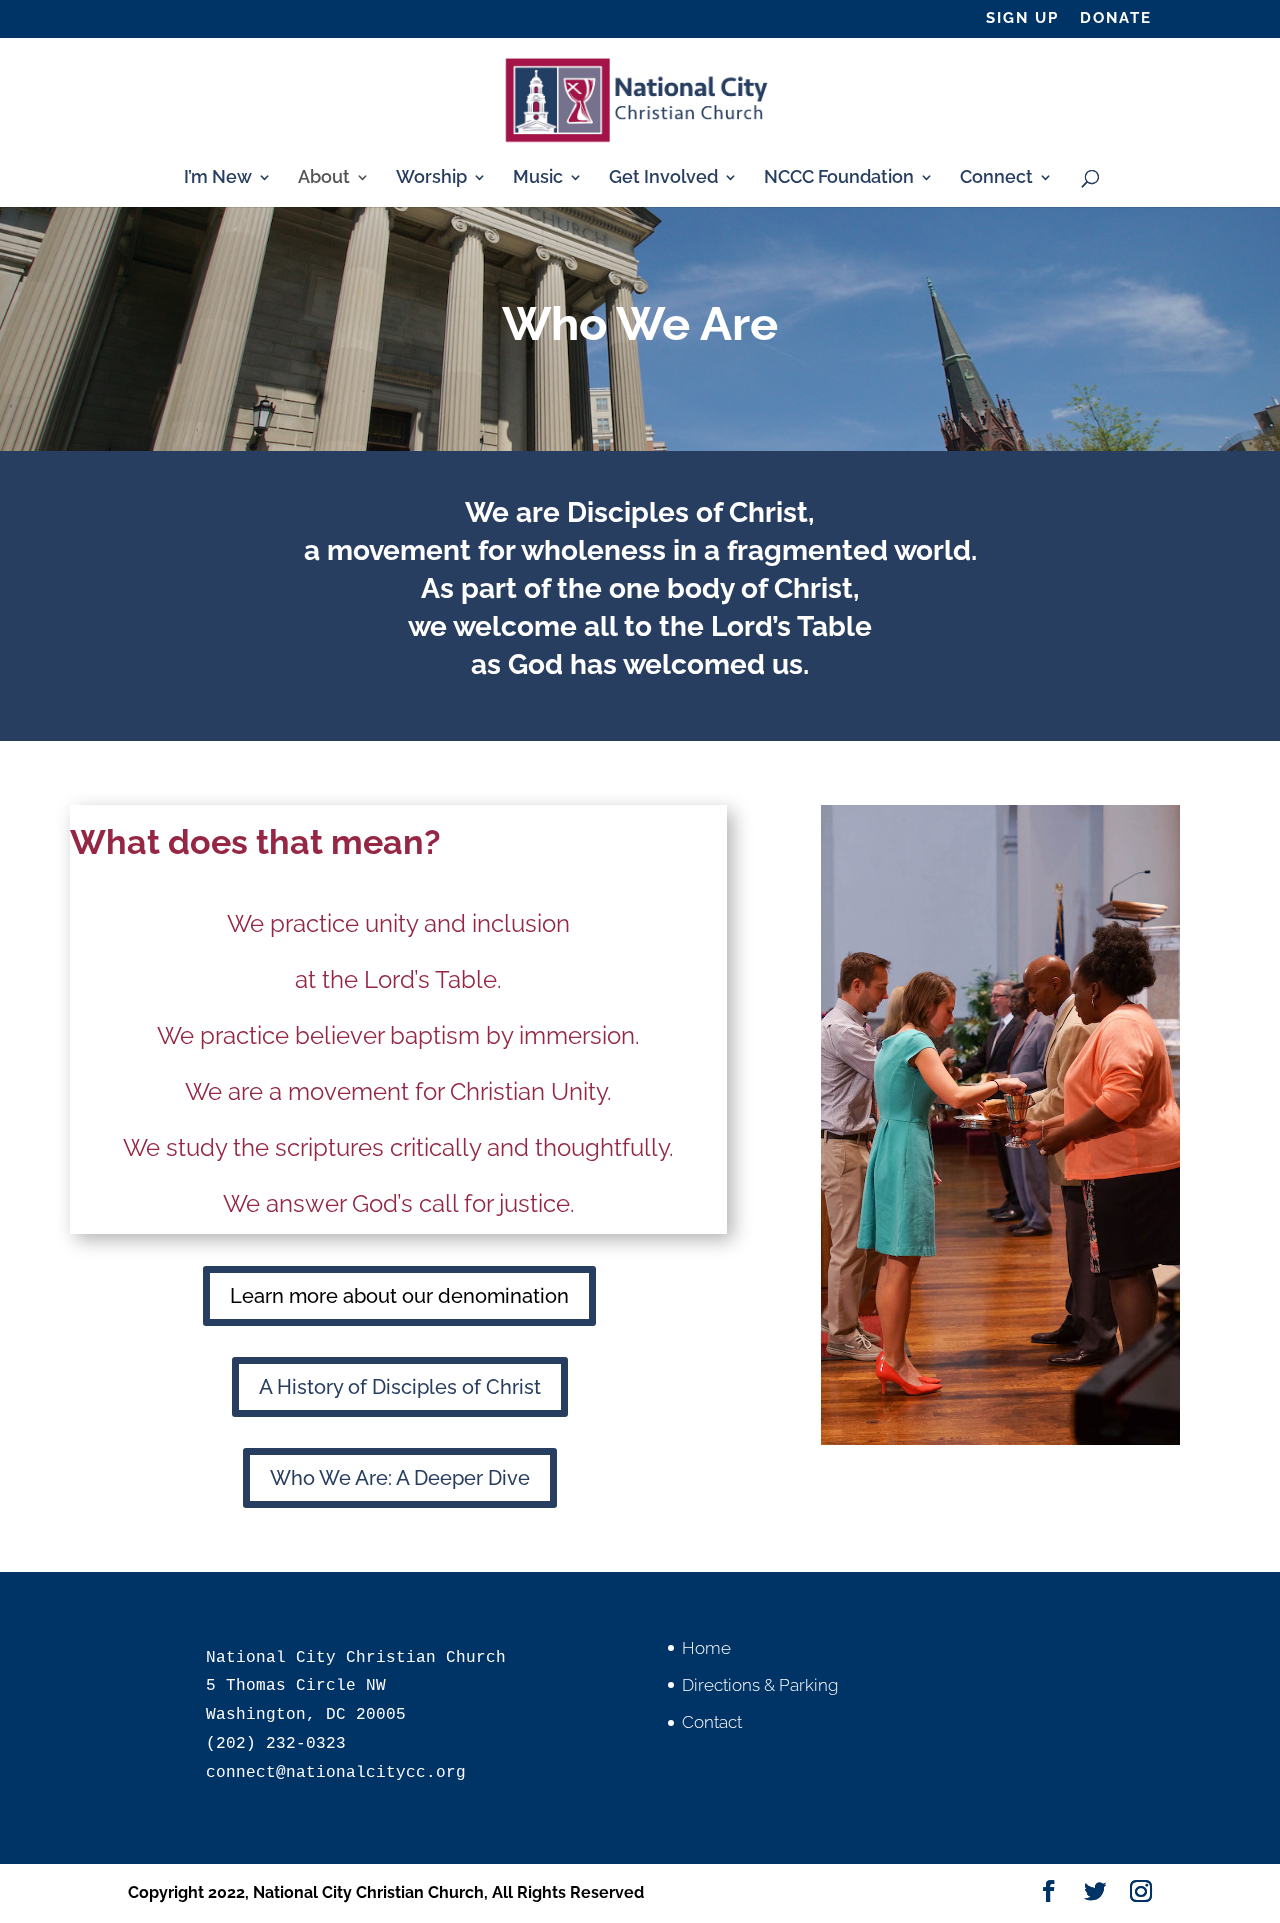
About (324, 178)
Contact (712, 1722)
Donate (1116, 19)
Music (538, 178)
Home (706, 1648)
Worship (431, 178)
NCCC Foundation (839, 178)
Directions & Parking (760, 1685)
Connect (996, 178)
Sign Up (1022, 19)
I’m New (218, 178)
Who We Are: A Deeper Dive (400, 1478)
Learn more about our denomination (399, 1296)
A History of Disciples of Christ (400, 1387)
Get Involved (663, 178)
